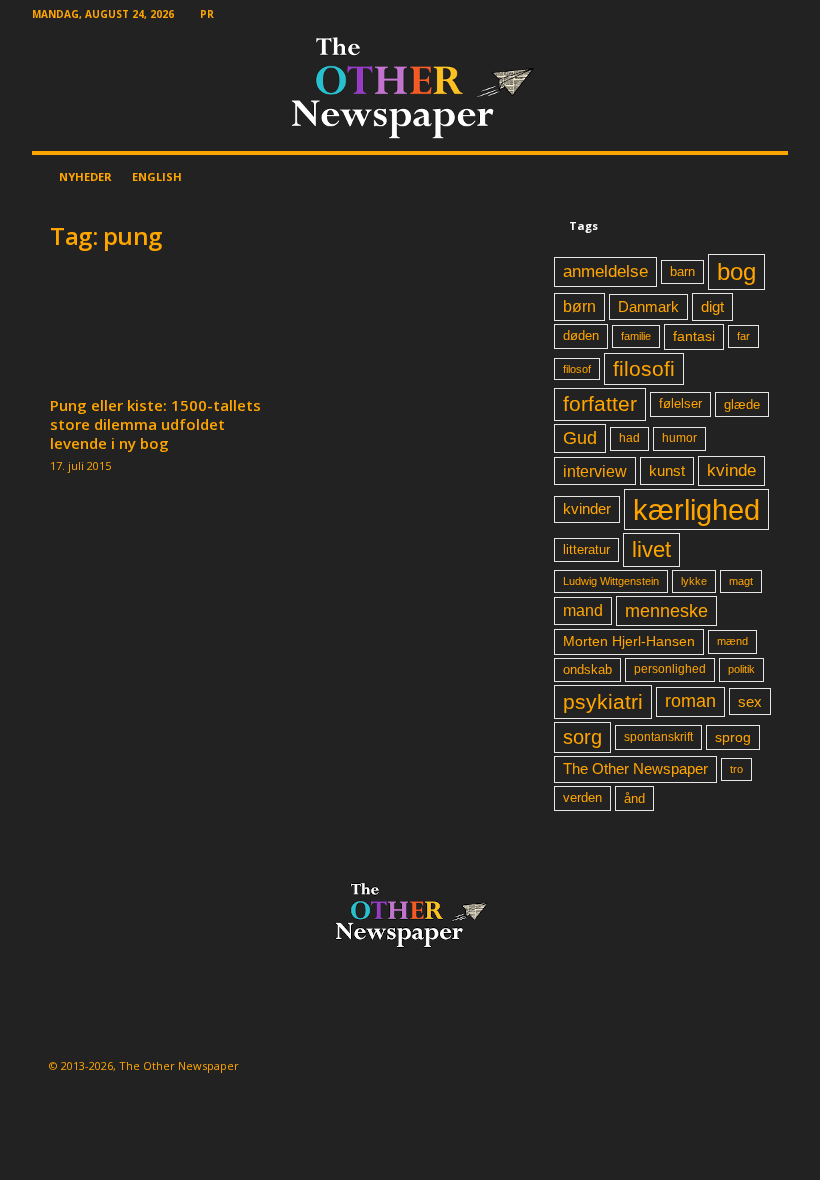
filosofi (644, 368)
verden (582, 798)
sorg (582, 737)
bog (736, 271)
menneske (666, 611)
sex (750, 701)
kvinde (731, 470)
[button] (758, 177)
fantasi (694, 336)
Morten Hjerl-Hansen (629, 641)
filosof (577, 369)
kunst (667, 470)
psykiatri (603, 701)
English (157, 176)
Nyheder (85, 176)
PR (207, 14)
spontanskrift (658, 737)
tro (736, 769)
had (629, 438)
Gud (580, 438)
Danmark (648, 307)
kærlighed (696, 509)
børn (579, 306)
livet (651, 549)
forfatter (600, 403)
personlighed (670, 669)
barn (682, 272)
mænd (732, 641)
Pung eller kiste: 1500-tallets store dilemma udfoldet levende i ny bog (155, 424)
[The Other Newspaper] (410, 90)
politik (741, 669)
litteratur (586, 550)
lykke (694, 581)
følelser (680, 404)
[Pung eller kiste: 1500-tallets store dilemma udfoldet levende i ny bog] (159, 330)
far (743, 336)
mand (583, 610)
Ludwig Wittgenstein (611, 581)
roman (690, 701)
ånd (634, 798)
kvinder (587, 509)
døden (581, 335)
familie (636, 336)
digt (712, 306)
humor (679, 438)
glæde (742, 404)
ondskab (587, 670)
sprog (733, 737)
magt (741, 581)
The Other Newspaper (635, 769)
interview (595, 471)
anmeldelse (605, 271)
